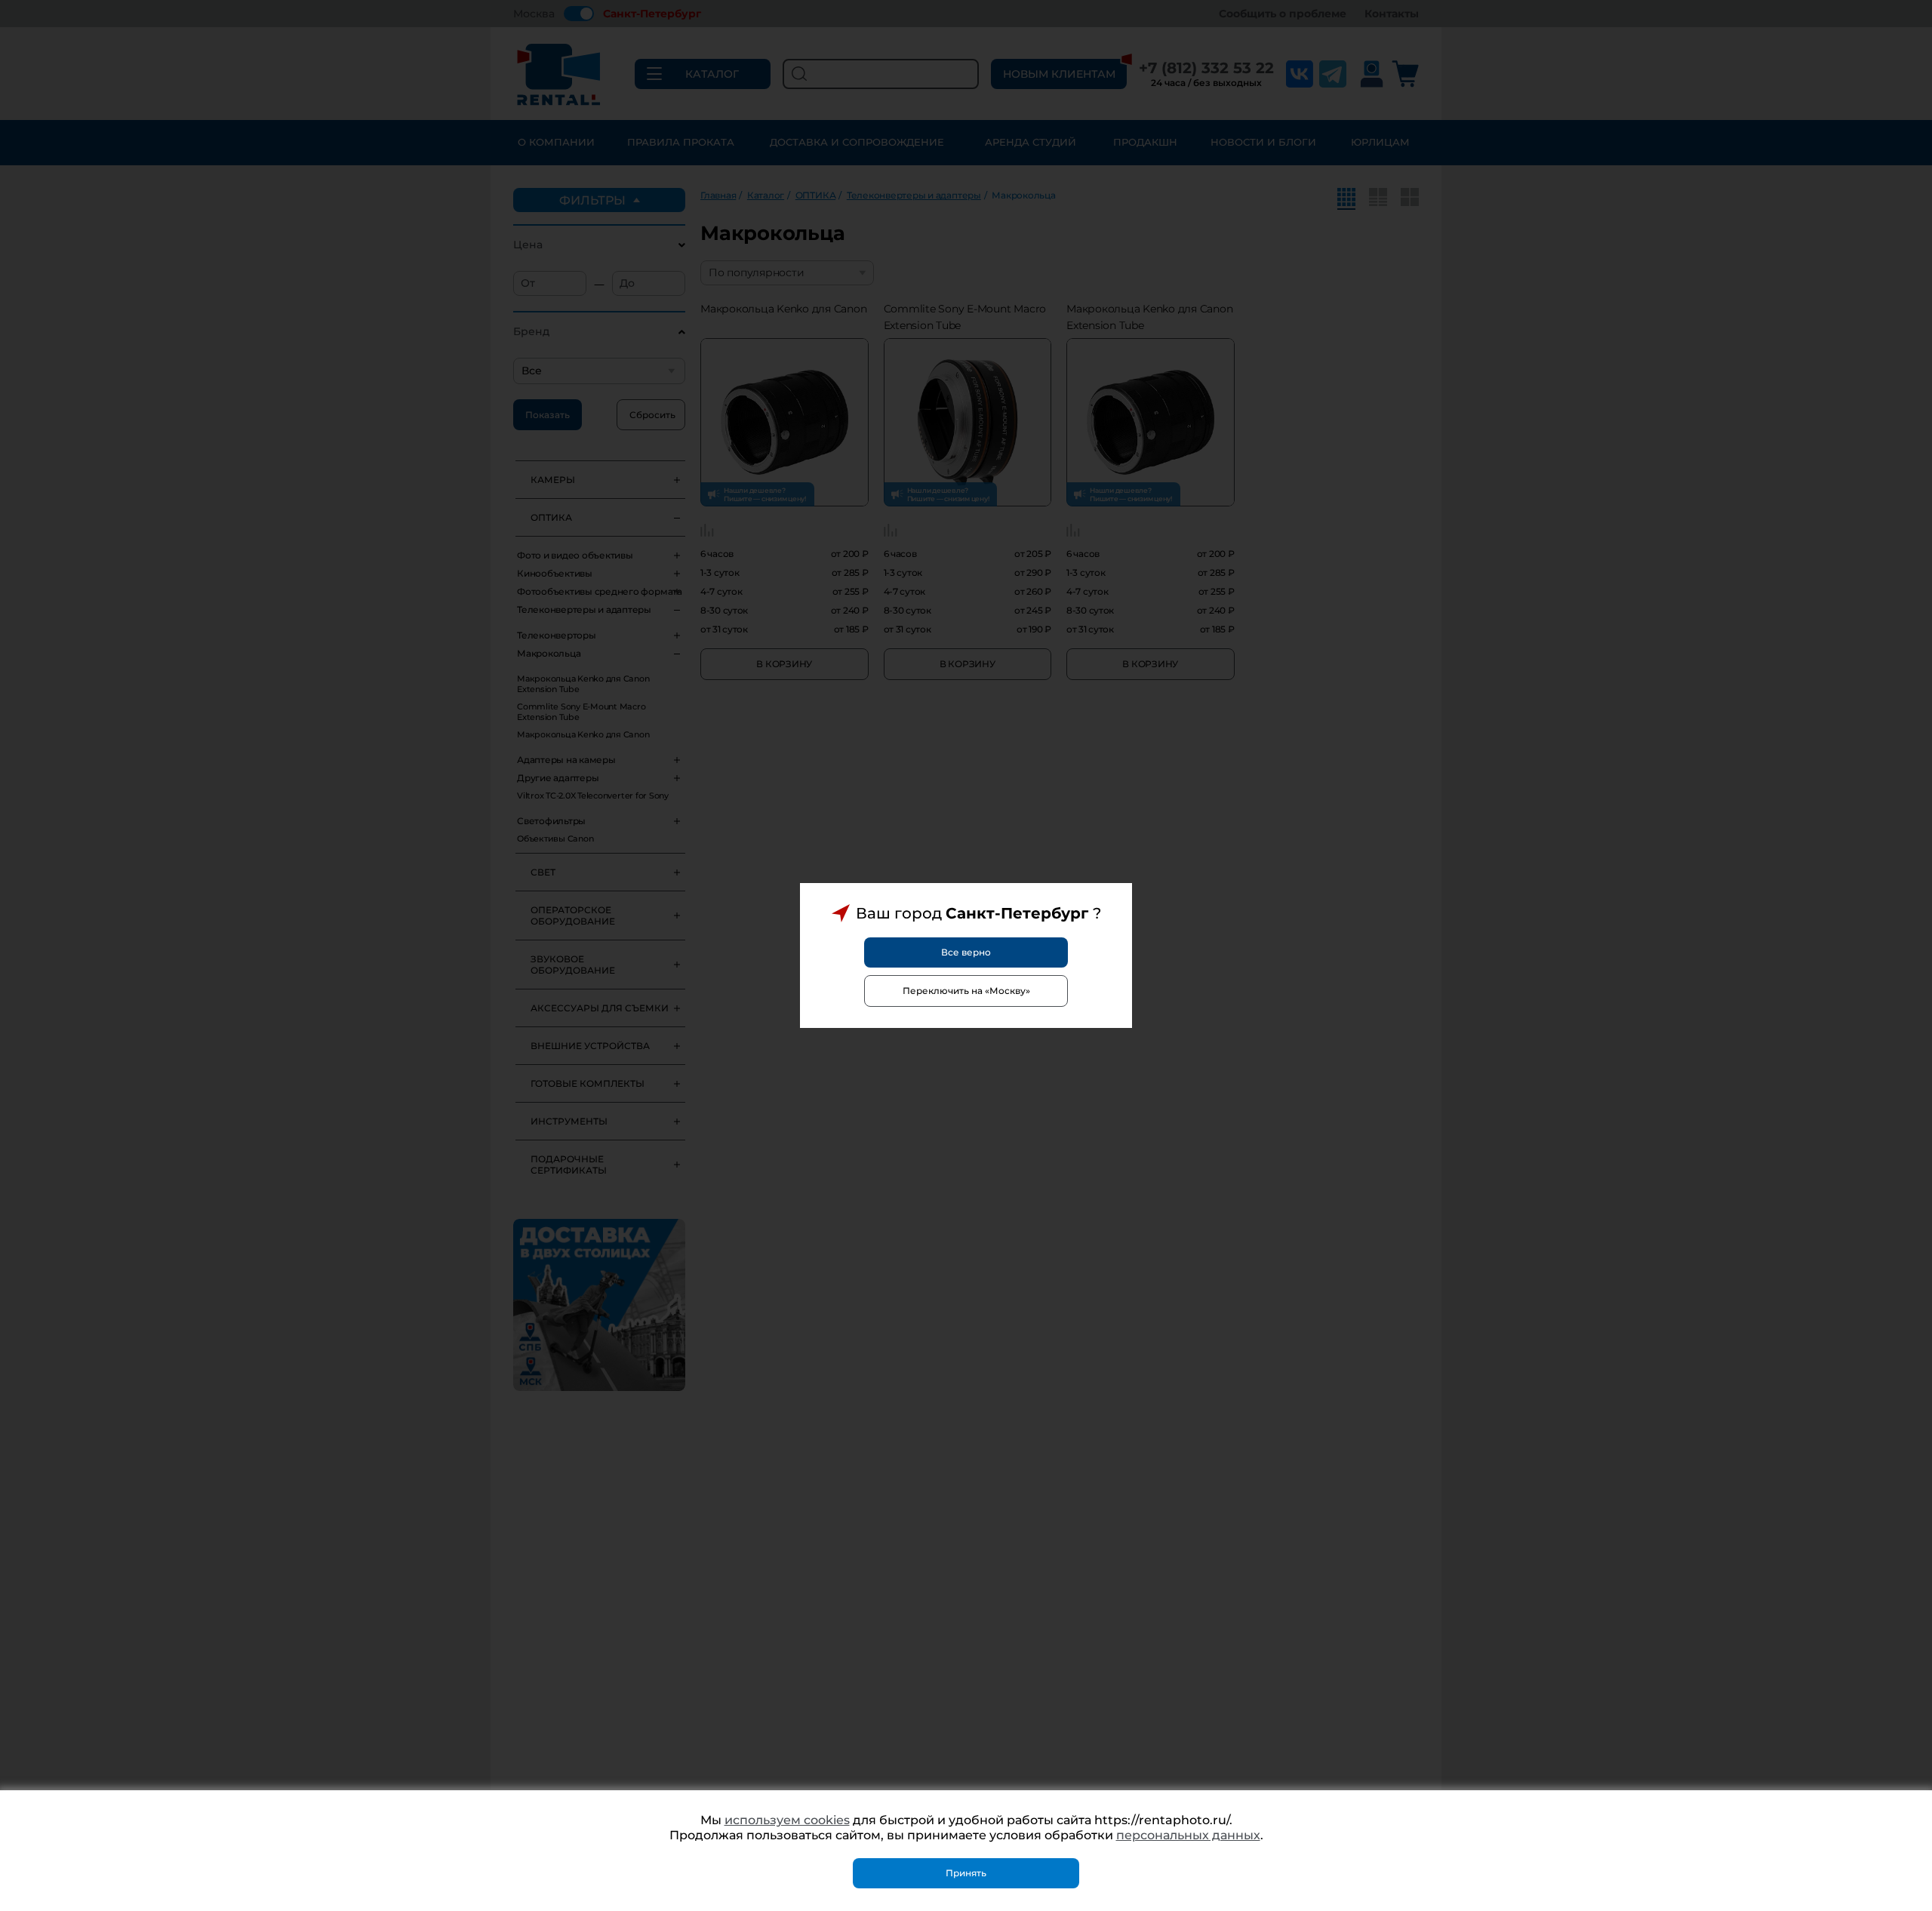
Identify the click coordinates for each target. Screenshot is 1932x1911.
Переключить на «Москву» (966, 991)
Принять (966, 1873)
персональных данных (1188, 1835)
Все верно (966, 952)
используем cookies (787, 1820)
